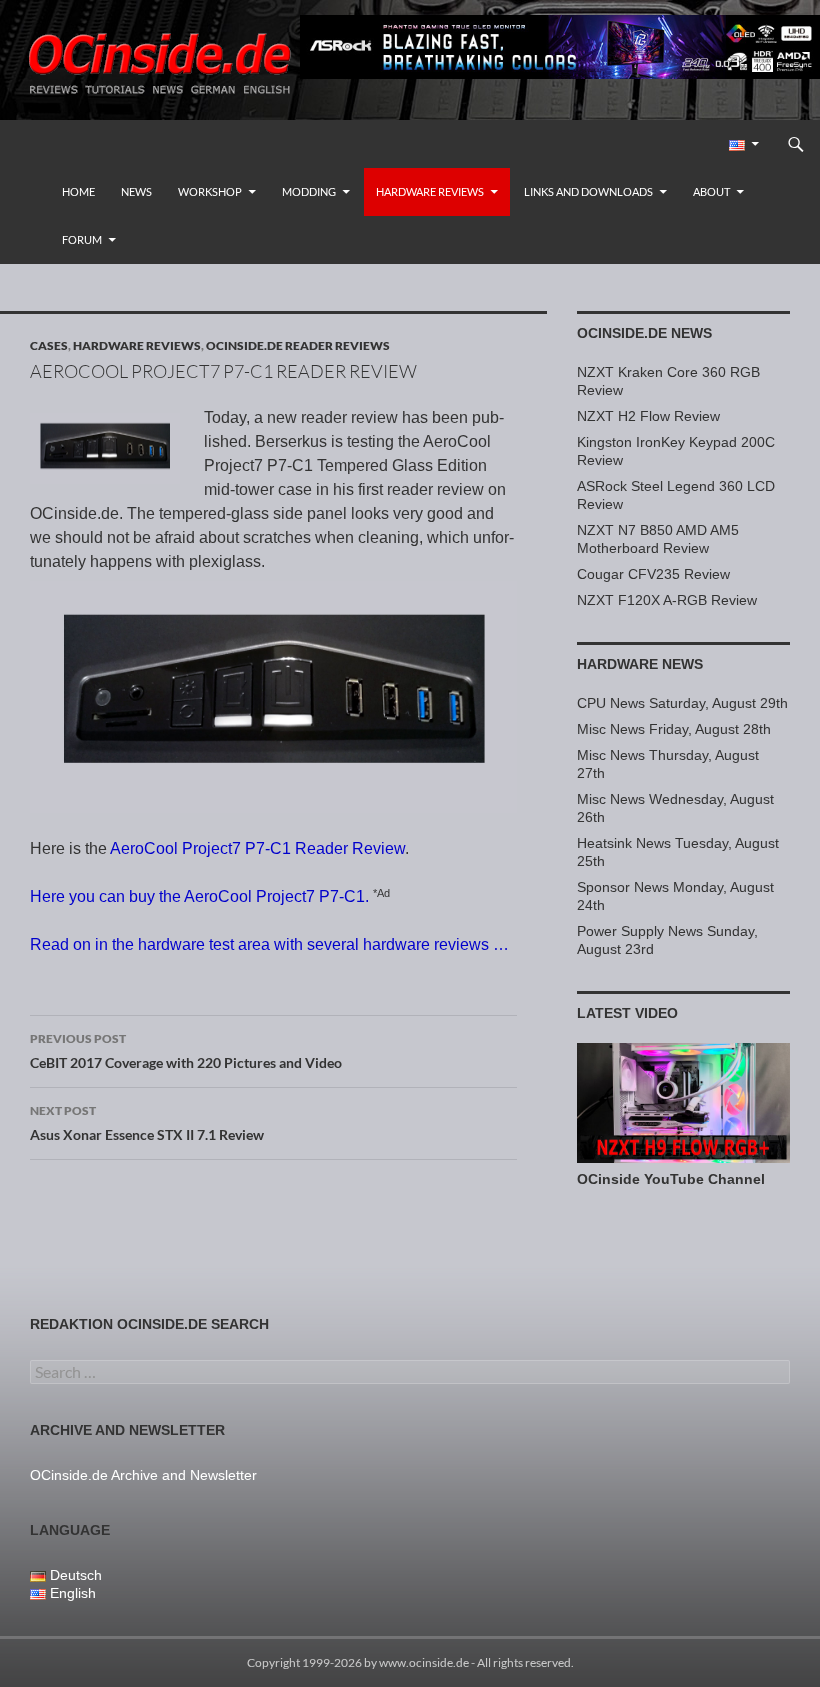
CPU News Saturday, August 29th (682, 703)
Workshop (210, 191)
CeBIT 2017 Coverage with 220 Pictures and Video (186, 1051)
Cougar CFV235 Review (653, 574)
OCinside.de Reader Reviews (298, 345)
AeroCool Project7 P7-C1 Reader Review (257, 848)
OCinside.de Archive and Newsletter (143, 1475)
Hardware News (640, 664)
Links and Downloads (588, 191)
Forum (82, 239)
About (711, 191)
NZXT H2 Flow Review (648, 416)
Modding (309, 191)
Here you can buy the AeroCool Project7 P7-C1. (199, 896)
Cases (49, 345)
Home (78, 191)
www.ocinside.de (424, 1662)
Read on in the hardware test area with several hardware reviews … (269, 944)
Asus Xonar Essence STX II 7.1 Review (147, 1123)
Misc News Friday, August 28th (674, 729)
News (136, 191)
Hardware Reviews (430, 191)
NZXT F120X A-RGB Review (667, 600)
